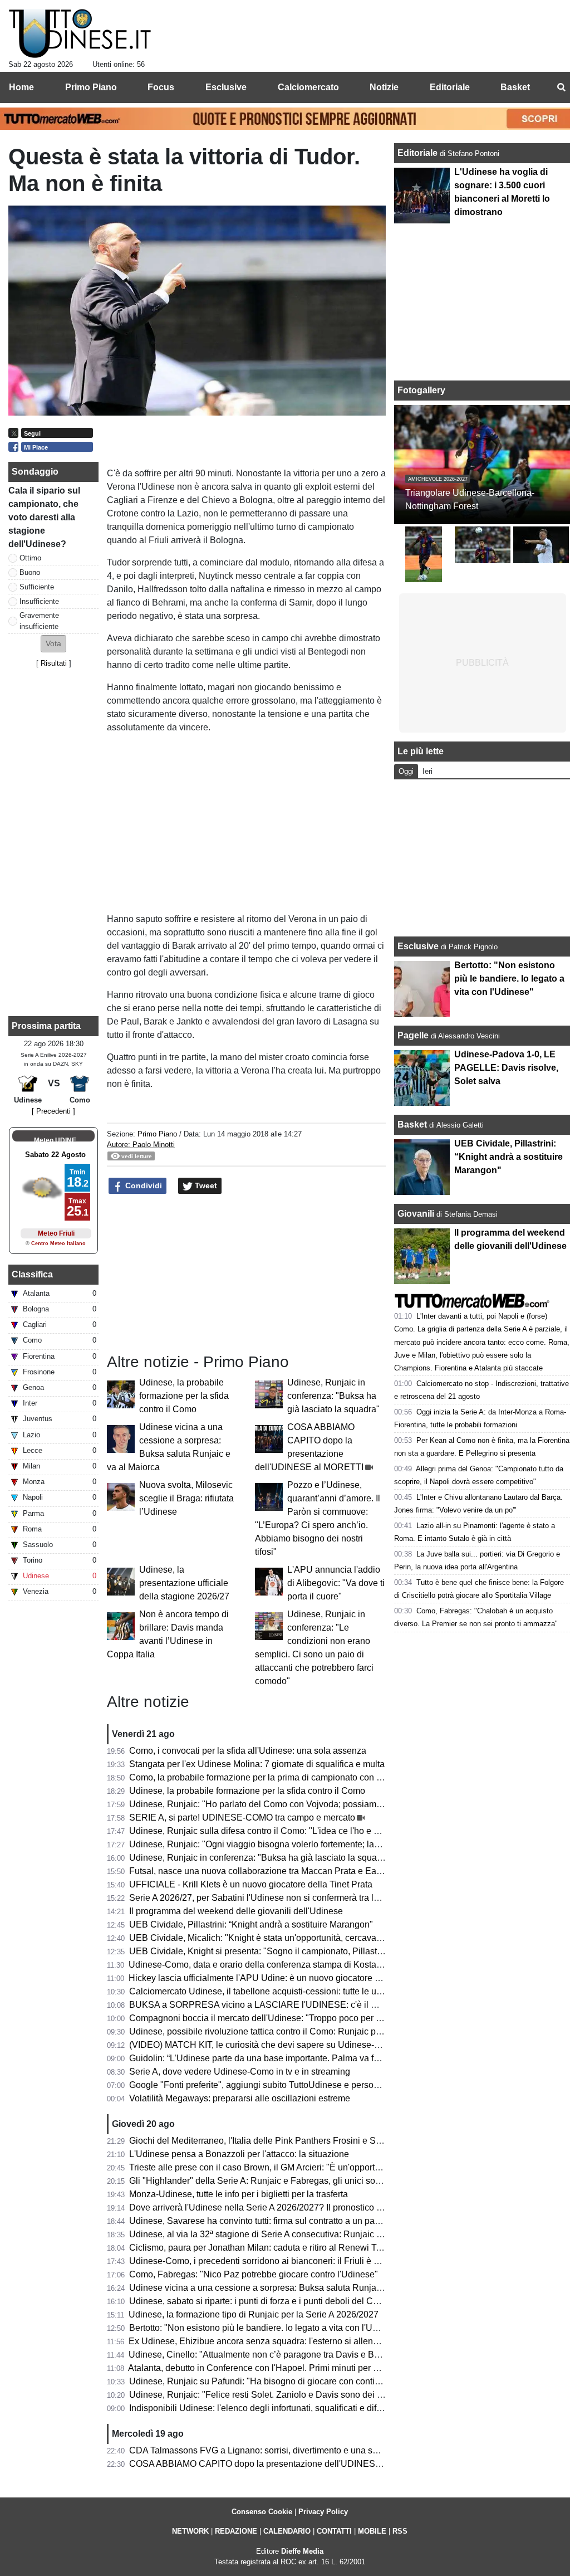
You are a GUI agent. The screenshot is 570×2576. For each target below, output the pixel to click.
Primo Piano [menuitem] (91, 87)
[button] (53, 644)
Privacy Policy (323, 2512)
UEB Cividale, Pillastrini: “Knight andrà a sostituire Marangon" (251, 1924)
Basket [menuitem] (515, 87)
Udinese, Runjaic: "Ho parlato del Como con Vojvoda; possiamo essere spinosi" (287, 1804)
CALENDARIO (287, 2531)
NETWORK (190, 2531)
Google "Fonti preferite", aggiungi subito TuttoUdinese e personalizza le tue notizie (292, 2085)
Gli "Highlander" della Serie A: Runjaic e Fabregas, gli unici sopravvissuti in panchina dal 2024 (316, 2181)
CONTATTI (334, 2531)
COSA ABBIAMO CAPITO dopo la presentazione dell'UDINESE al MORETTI (281, 2464)
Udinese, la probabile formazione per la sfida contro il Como (184, 1396)
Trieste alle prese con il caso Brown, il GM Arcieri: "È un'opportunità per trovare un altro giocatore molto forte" (343, 2167)
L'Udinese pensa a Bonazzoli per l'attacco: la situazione (239, 2154)
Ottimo (30, 558)
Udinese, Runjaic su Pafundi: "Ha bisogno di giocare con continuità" (263, 2381)
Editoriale (419, 153)
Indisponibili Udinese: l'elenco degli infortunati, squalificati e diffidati (262, 2408)
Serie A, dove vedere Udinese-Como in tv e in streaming (240, 2072)
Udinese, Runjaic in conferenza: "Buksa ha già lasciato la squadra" (333, 1396)
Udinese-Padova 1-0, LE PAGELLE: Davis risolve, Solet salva (506, 1068)
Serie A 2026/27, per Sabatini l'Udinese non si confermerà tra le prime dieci (277, 1898)
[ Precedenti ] (53, 1111)
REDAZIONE (236, 2531)
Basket (412, 1124)
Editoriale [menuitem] (450, 87)
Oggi (406, 771)
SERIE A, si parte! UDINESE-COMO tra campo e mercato (242, 1818)
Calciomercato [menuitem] (308, 87)
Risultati (54, 663)
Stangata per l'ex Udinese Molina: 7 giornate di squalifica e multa (257, 1764)
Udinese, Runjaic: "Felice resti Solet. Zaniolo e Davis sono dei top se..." (270, 2395)
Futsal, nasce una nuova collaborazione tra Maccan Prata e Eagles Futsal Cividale (292, 1871)
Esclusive (418, 946)
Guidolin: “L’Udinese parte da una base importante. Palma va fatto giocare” (276, 2058)
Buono (30, 572)
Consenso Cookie (262, 2512)
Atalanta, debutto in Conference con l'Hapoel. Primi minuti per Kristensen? (274, 2368)
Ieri (427, 771)
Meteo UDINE (55, 1140)
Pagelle (413, 1035)
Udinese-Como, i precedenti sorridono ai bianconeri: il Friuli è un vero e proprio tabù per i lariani (318, 2261)
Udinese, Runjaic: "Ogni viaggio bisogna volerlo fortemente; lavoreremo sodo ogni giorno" (306, 1844)
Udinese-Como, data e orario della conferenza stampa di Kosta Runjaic (269, 1965)
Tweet (205, 1185)
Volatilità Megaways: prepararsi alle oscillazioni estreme (240, 2098)
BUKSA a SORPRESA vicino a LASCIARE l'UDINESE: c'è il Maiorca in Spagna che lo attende (316, 2005)
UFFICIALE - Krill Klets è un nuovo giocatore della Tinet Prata (251, 1884)
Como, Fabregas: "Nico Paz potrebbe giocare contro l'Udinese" (254, 2274)
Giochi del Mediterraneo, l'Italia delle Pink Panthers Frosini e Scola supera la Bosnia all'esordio (317, 2141)
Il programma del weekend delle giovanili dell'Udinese (236, 1911)
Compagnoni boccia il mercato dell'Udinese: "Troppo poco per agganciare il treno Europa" (306, 2018)
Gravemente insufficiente (39, 621)
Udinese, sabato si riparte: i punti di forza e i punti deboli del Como (260, 2301)
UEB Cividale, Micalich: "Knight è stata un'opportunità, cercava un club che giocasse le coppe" (315, 1938)
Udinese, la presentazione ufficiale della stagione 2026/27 (184, 1583)
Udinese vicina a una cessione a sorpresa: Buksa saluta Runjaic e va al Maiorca (287, 2288)
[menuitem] (561, 87)
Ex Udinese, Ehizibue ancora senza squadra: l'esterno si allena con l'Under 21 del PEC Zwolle (315, 2341)
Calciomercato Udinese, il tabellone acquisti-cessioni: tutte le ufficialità (268, 1991)
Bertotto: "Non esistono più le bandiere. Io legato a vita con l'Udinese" (266, 2328)
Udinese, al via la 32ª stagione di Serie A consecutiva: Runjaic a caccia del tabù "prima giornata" (319, 2234)
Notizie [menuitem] (384, 87)
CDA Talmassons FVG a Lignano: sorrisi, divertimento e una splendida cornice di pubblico (306, 2450)
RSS (400, 2531)
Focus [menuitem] (161, 87)
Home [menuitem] (21, 87)
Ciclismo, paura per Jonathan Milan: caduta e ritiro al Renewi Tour (259, 2248)
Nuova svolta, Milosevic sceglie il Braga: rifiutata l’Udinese (186, 1498)
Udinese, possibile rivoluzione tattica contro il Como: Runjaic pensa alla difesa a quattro (302, 2031)
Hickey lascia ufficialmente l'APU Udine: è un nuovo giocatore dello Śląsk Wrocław (292, 1978)
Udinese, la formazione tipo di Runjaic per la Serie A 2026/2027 (254, 2314)
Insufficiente (39, 601)
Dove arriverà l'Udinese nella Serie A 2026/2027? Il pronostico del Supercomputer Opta (301, 2207)
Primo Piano (157, 1134)
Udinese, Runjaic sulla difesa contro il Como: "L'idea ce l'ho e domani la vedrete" (288, 1831)
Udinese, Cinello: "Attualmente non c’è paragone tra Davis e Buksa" (262, 2355)
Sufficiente (37, 587)
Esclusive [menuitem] (226, 87)
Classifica (32, 1274)
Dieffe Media (302, 2551)
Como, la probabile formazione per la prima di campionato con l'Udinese (271, 1777)
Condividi (142, 1185)
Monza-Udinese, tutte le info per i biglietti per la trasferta (239, 2194)
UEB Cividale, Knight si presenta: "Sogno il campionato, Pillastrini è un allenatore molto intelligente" (326, 1951)
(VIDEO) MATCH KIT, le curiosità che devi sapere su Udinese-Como (264, 2045)
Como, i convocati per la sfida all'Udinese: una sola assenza (248, 1751)
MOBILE (372, 2531)
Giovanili (416, 1214)
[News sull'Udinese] (80, 34)
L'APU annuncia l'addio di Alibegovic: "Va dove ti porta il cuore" (336, 1583)
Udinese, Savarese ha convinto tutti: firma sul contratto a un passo (259, 2221)
